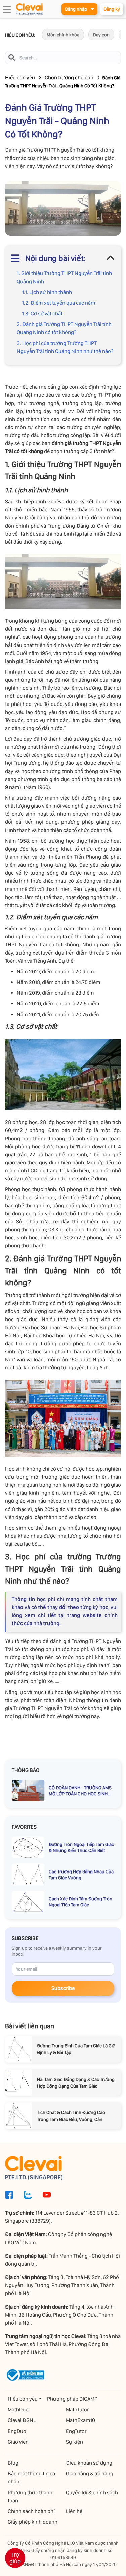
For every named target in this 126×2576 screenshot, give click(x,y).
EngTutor (76, 2431)
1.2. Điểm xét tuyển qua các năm (59, 303)
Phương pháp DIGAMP (72, 2399)
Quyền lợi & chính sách (92, 2492)
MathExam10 (80, 2420)
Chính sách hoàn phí (31, 2511)
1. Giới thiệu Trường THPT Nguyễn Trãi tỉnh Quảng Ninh (64, 277)
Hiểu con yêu (20, 78)
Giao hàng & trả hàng (90, 2474)
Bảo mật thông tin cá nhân (31, 2478)
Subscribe (63, 1988)
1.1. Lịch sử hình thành (47, 292)
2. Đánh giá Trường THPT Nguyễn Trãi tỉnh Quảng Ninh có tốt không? (64, 328)
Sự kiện (74, 2442)
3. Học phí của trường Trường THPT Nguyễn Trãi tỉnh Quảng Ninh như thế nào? (66, 347)
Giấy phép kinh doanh (33, 2522)
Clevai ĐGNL (22, 2420)
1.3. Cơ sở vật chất (42, 314)
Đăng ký (112, 9)
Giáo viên (18, 2442)
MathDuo (18, 2410)
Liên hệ (74, 2511)
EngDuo (17, 2431)
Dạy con (101, 35)
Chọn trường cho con (69, 78)
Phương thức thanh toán (30, 2496)
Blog (13, 2463)
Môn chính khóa (63, 35)
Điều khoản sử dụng (89, 2463)
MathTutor (77, 2410)
